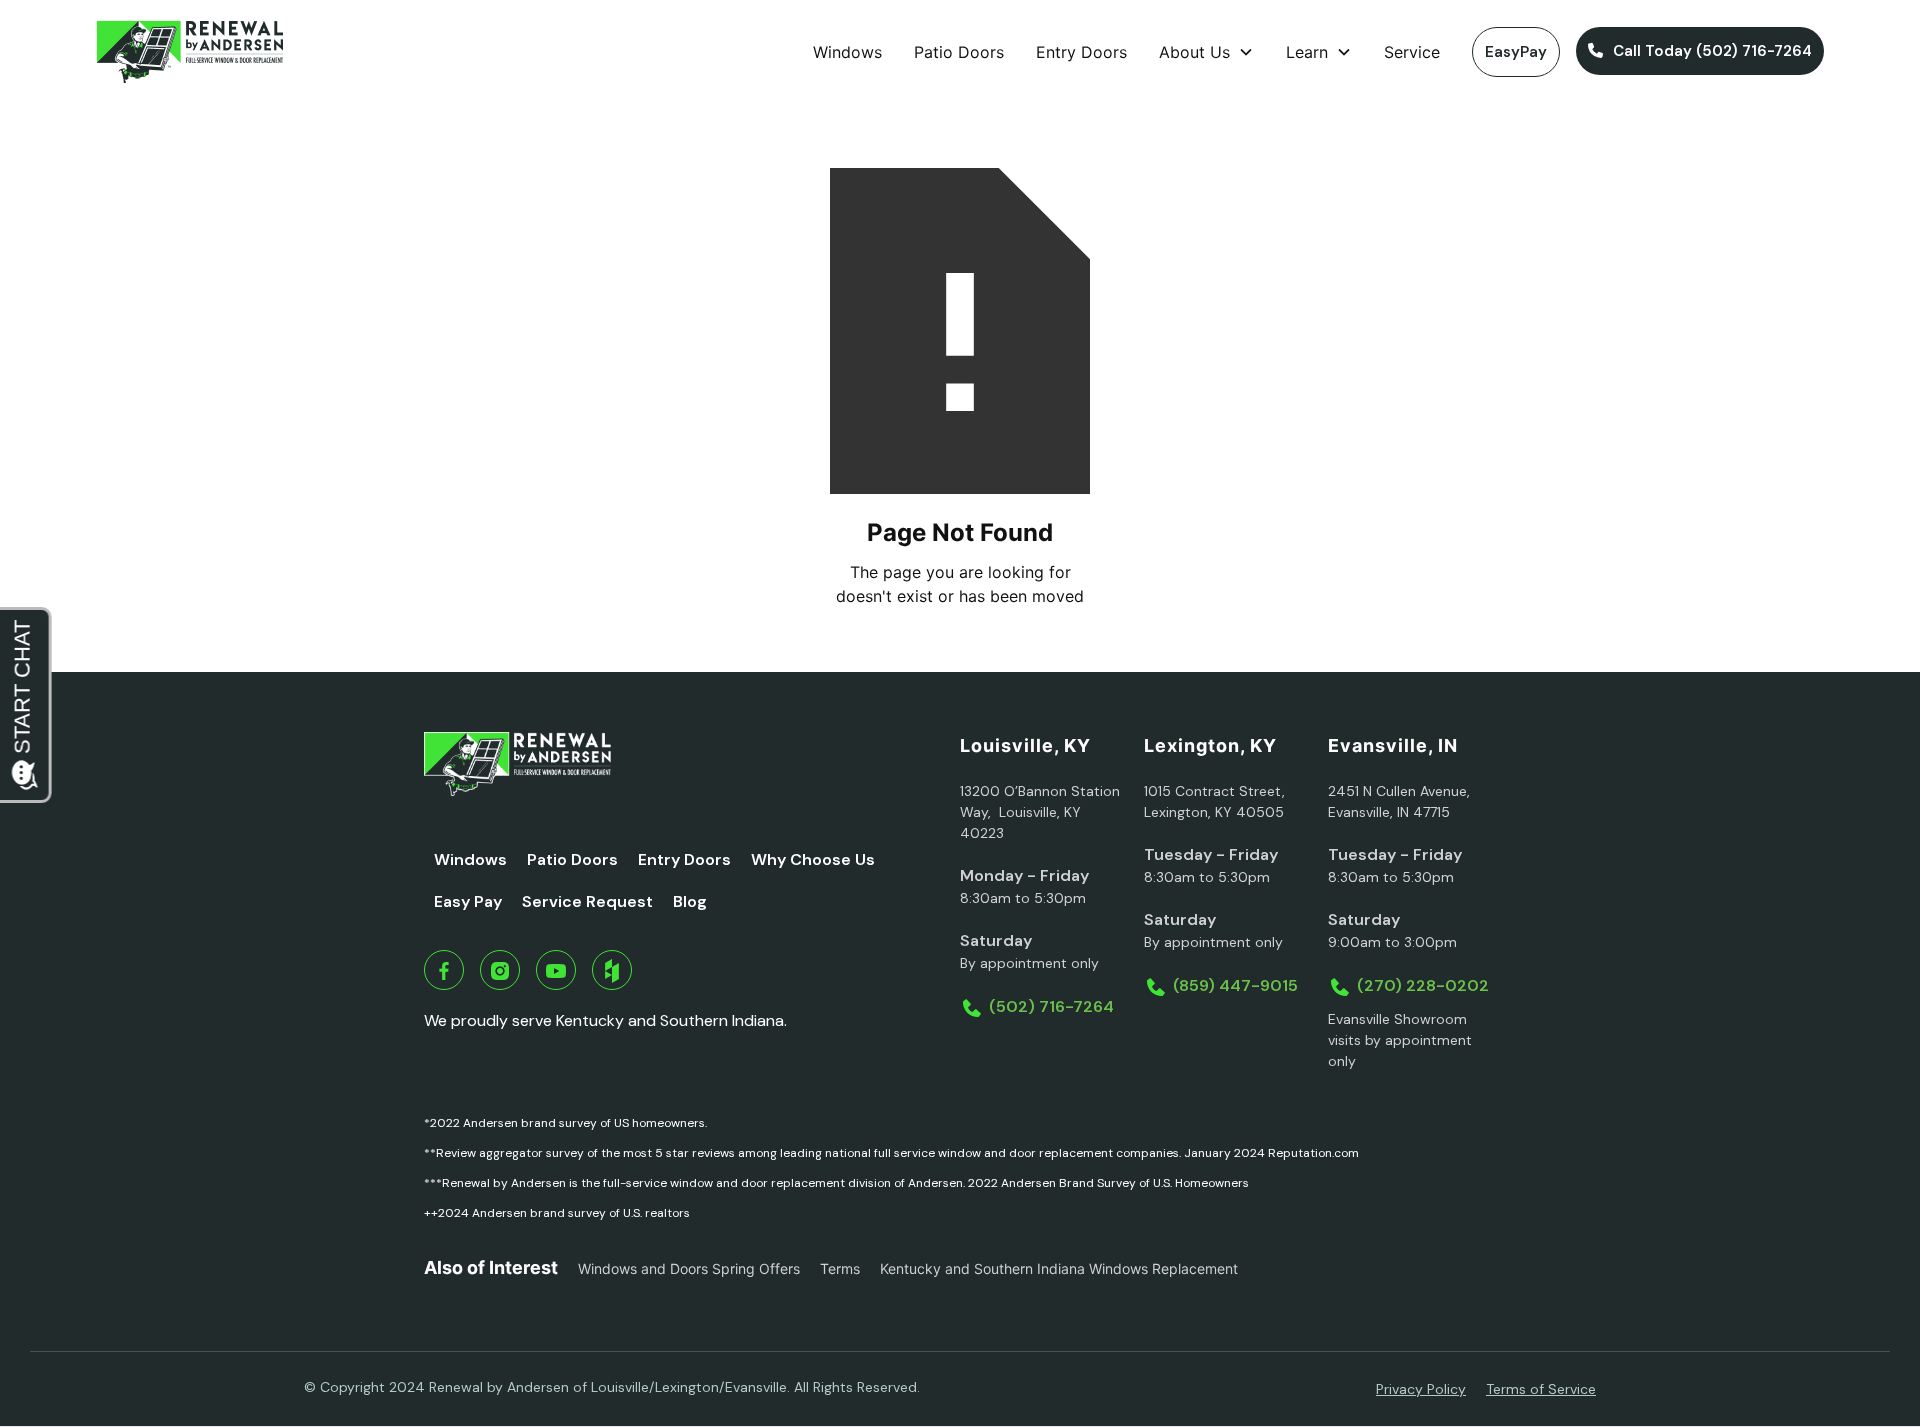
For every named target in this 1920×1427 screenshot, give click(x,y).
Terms (840, 1268)
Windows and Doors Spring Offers (689, 1268)
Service (1412, 52)
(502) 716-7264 (1051, 1006)
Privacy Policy (1421, 1389)
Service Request (587, 901)
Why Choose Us (813, 859)
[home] (189, 52)
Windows (847, 52)
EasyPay (1516, 52)
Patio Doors (959, 52)
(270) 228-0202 (1423, 985)
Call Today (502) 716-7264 (1700, 51)
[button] (1206, 52)
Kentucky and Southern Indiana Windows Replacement (1059, 1268)
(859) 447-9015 (1235, 985)
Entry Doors (1081, 52)
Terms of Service (1541, 1389)
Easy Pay (468, 901)
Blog (690, 901)
